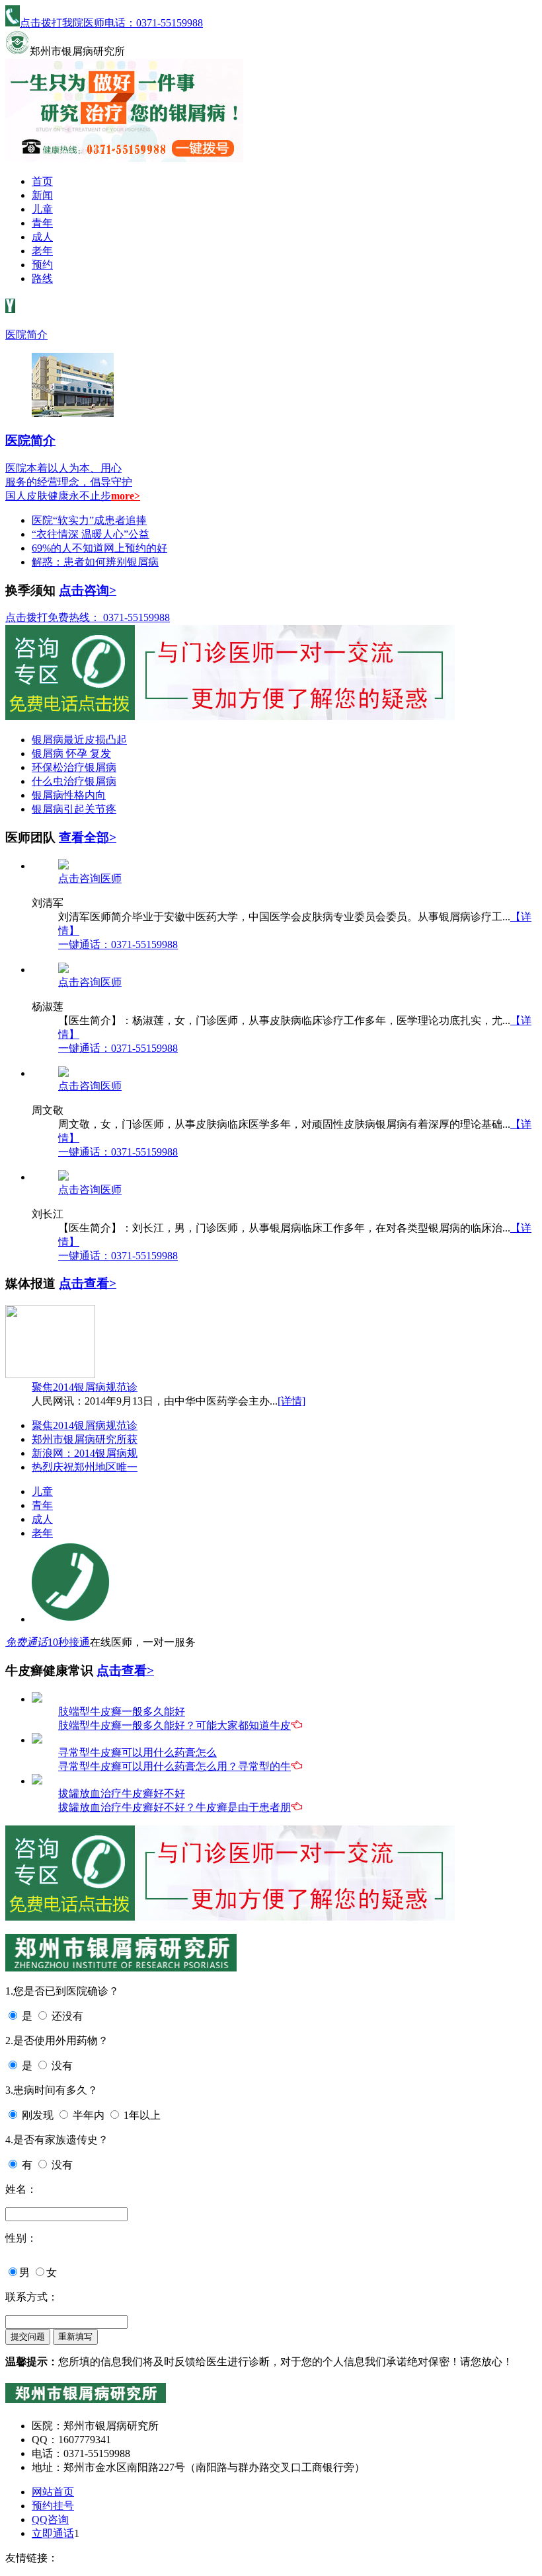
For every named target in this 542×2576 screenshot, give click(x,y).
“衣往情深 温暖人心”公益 (91, 534)
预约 (42, 265)
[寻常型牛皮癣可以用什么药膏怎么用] (37, 1740)
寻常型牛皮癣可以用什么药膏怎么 (137, 1752)
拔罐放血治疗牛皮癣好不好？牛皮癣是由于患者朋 (174, 1807)
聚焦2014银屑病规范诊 (85, 1387)
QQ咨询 (50, 2520)
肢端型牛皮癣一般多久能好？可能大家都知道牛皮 (174, 1725)
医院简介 (26, 335)
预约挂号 (53, 2506)
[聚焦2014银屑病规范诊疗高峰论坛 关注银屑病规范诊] (50, 1375)
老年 (42, 251)
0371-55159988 (118, 944)
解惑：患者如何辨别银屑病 (95, 562)
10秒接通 (69, 1642)
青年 (42, 223)
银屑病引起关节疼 (74, 809)
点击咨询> (88, 590)
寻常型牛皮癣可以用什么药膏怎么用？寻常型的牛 (174, 1766)
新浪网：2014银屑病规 (85, 1453)
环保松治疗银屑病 (74, 767)
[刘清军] (63, 866)
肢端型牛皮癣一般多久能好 (122, 1711)
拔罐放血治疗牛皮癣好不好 (122, 1793)
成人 (42, 237)
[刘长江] (63, 1177)
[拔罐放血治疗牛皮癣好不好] (37, 1781)
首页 (42, 181)
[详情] (291, 1401)
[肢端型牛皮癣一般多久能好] (37, 1699)
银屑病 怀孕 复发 (71, 754)
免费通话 (26, 1642)
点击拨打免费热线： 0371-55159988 (88, 617)
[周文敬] (63, 1073)
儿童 (42, 209)
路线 (42, 278)
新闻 (42, 195)
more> (126, 496)
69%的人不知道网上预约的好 (99, 548)
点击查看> (88, 1283)
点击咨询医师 (90, 878)
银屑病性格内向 (69, 795)
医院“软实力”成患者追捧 (89, 520)
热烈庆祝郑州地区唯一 (85, 1467)
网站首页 (53, 2492)
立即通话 (53, 2533)
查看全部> (88, 837)
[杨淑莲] (63, 970)
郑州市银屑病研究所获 (85, 1439)
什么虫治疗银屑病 (74, 781)
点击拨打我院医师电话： (111, 23)
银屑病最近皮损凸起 (79, 740)
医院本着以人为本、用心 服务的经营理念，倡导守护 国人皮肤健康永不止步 (69, 482)
